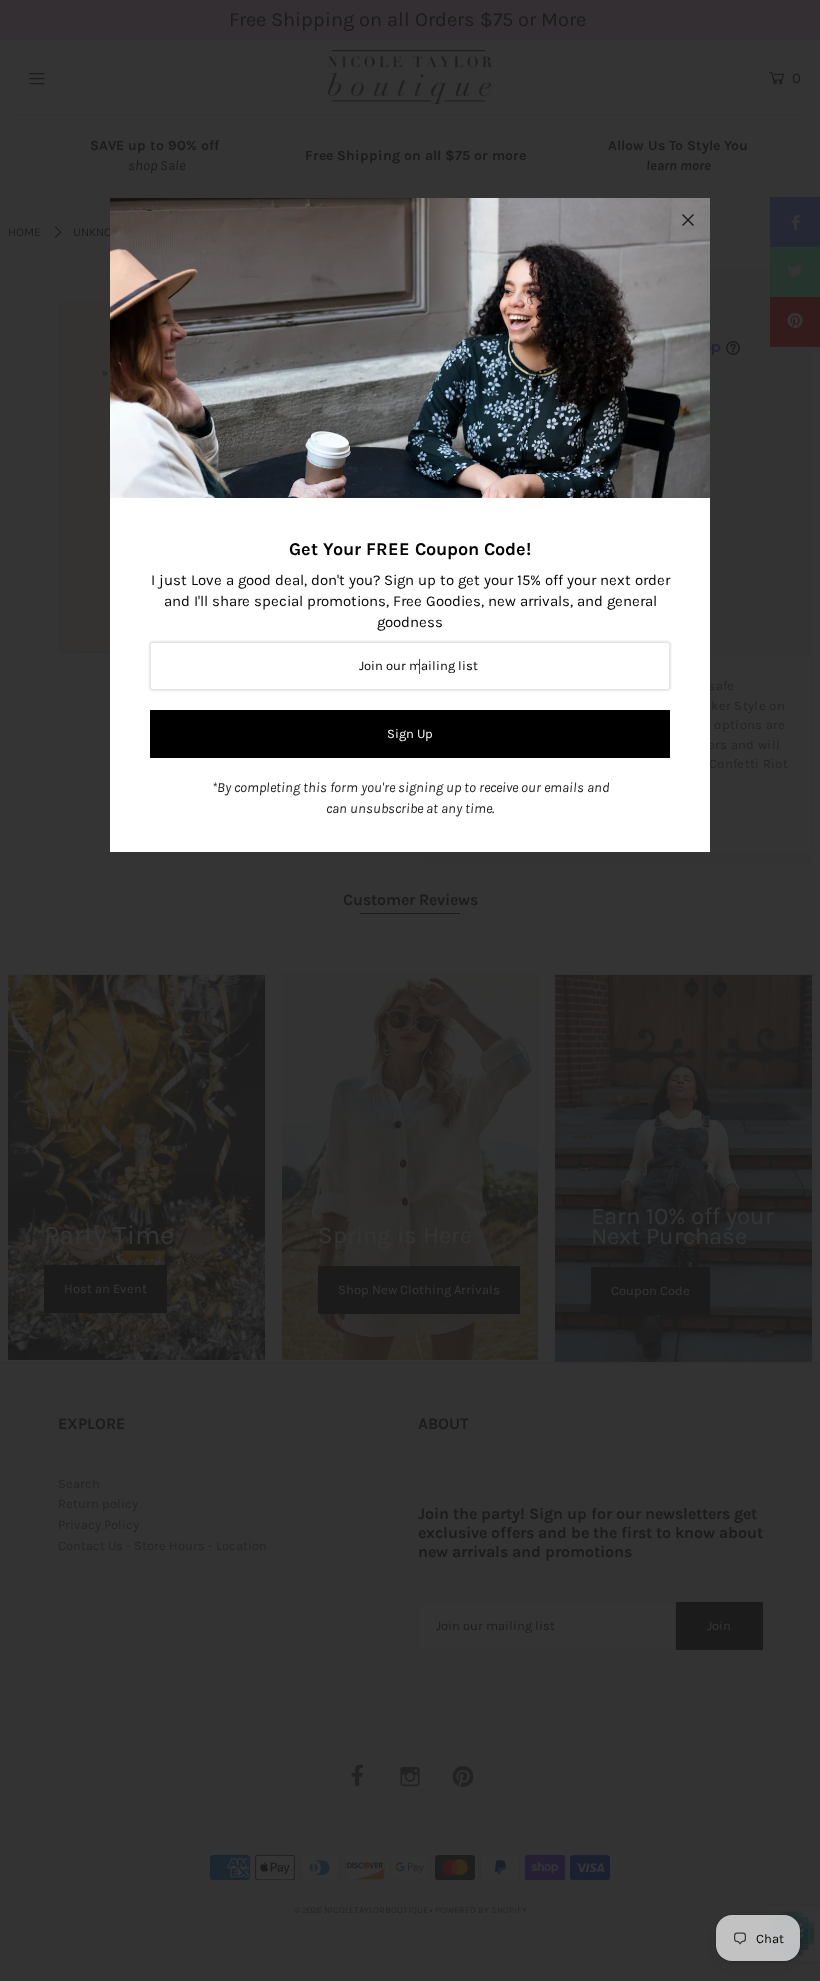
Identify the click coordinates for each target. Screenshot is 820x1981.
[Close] (688, 220)
